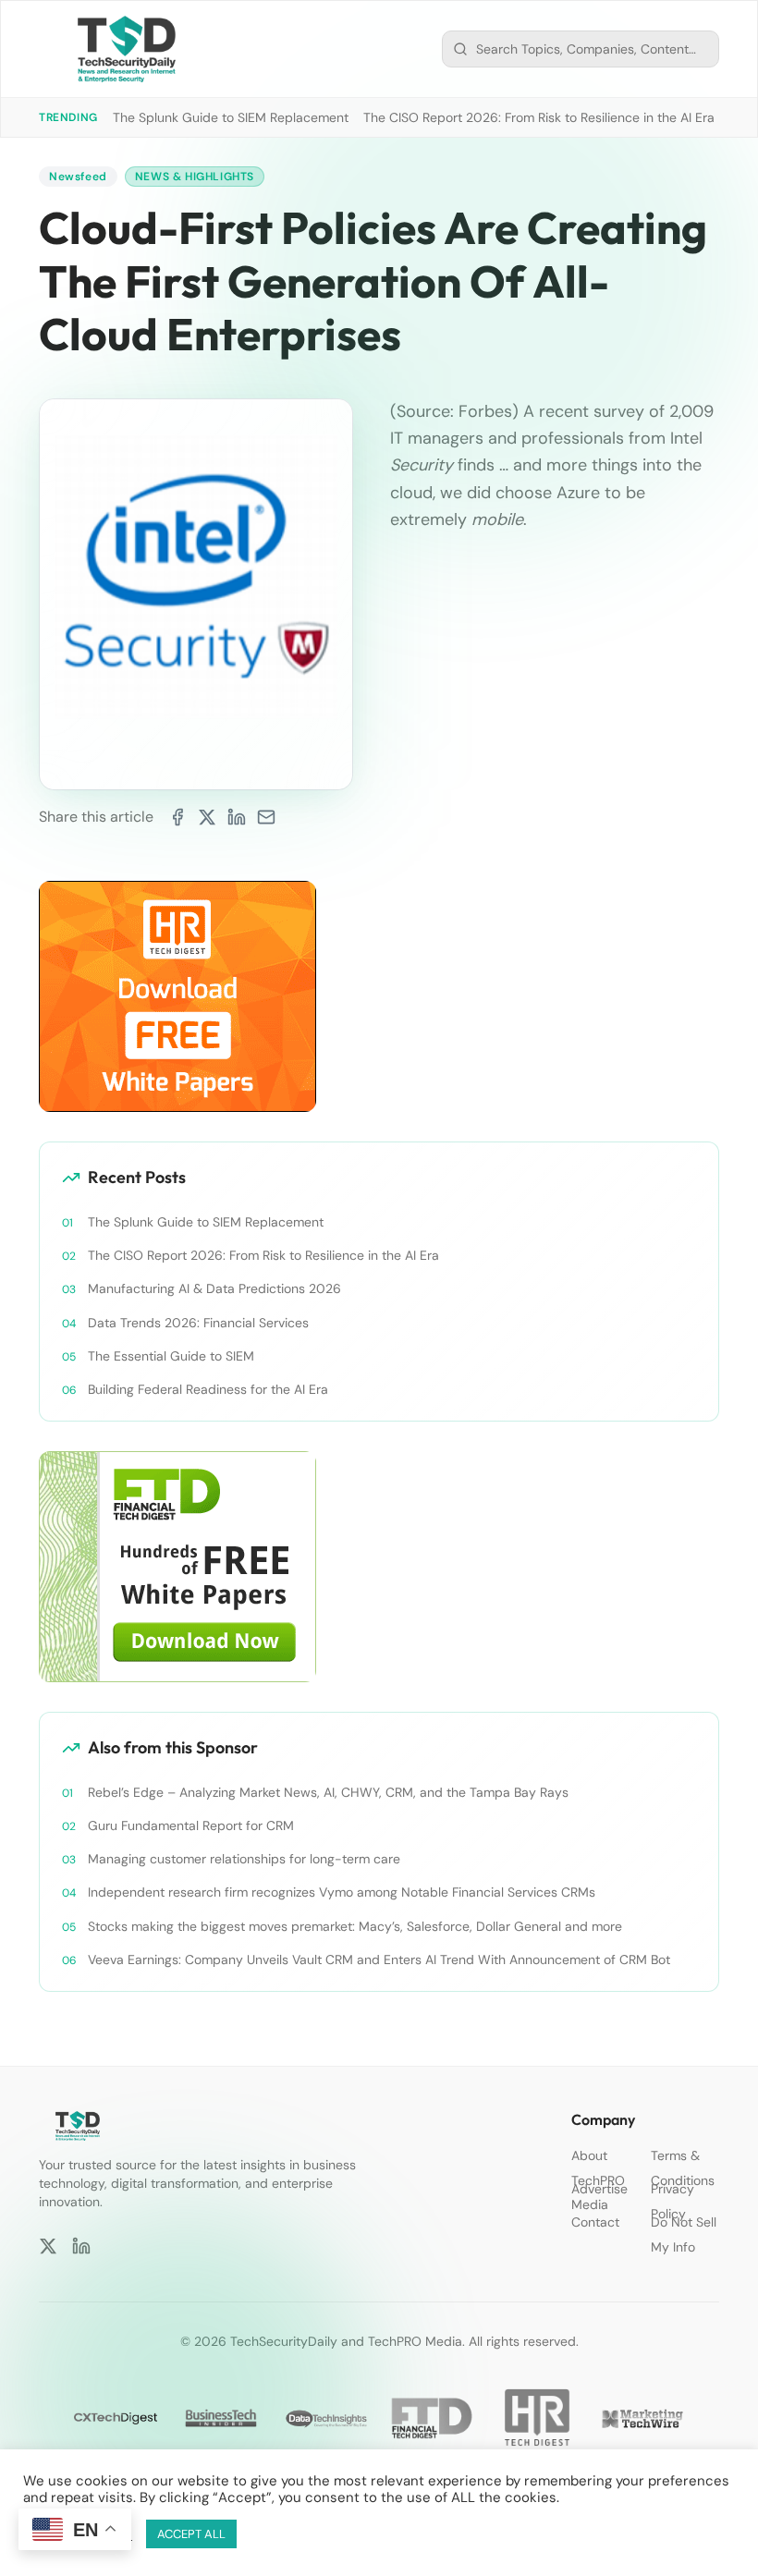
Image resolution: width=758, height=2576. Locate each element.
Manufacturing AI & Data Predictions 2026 (214, 1288)
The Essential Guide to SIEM (171, 1356)
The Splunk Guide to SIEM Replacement (231, 117)
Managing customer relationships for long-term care (244, 1859)
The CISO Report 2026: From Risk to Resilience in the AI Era (539, 117)
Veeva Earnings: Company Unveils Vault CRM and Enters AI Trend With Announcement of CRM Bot (379, 1959)
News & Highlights (195, 177)
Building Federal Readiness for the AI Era (208, 1389)
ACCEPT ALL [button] (191, 2534)
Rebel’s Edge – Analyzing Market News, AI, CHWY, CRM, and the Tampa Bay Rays (328, 1792)
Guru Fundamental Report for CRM (191, 1825)
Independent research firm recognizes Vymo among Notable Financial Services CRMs (342, 1892)
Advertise (599, 2189)
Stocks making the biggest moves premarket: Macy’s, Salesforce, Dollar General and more (355, 1926)
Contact (595, 2222)
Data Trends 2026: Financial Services (198, 1323)
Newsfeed (78, 177)
